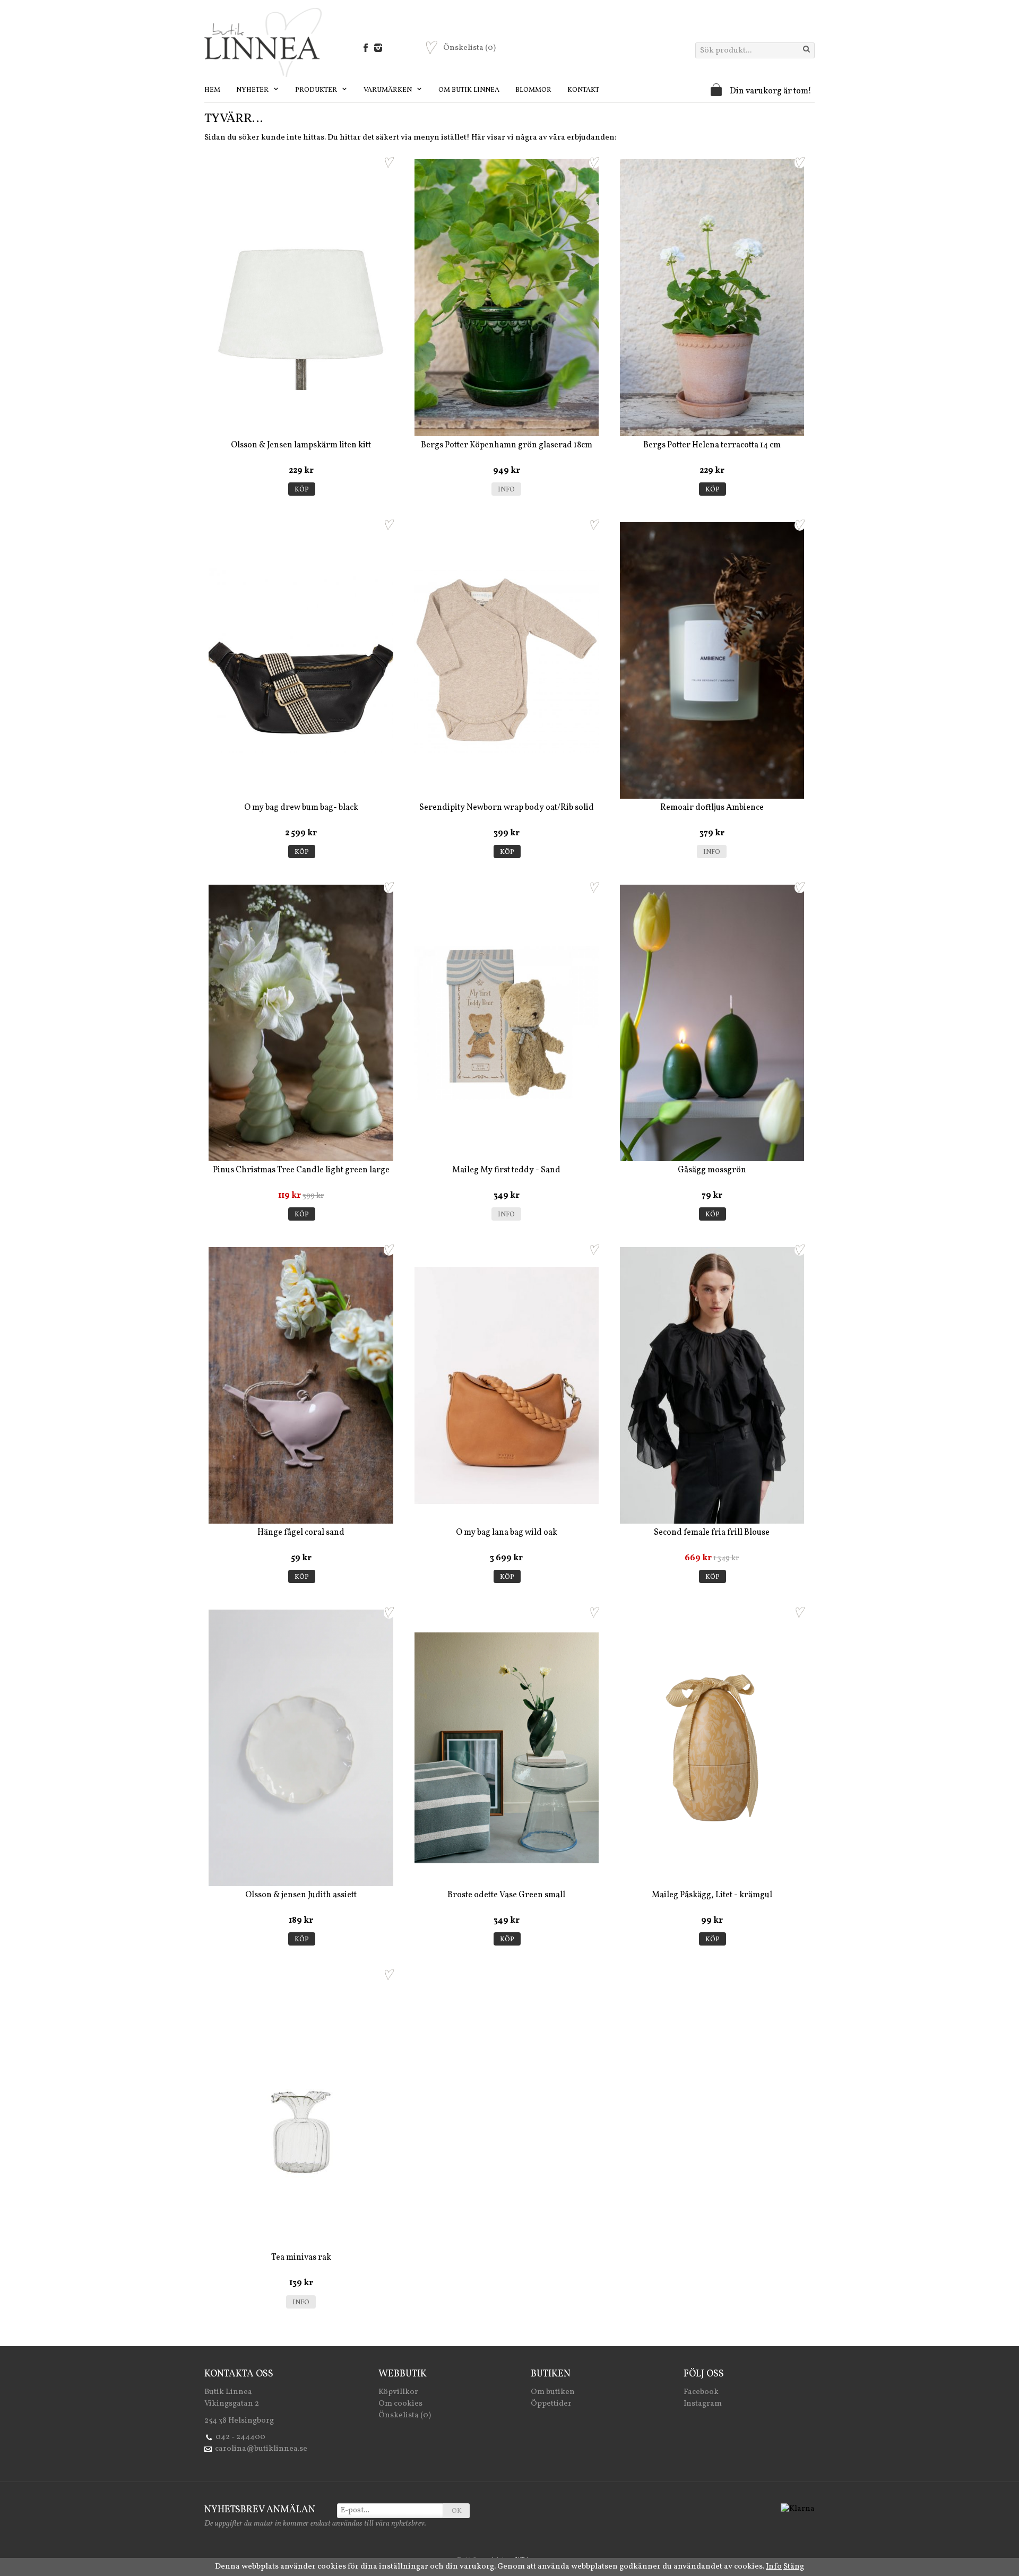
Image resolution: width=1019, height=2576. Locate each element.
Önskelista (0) (405, 2415)
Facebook (701, 2392)
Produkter (317, 90)
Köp (302, 490)
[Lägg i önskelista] (389, 162)
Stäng (794, 2567)
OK (457, 2511)
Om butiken (553, 2392)
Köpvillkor (398, 2392)
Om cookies (400, 2404)
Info (506, 490)
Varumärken (388, 90)
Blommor (533, 90)
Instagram (703, 2404)
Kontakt (583, 90)
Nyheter (253, 90)
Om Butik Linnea (469, 90)
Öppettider (551, 2404)
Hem (212, 90)
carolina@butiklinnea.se (261, 2449)
